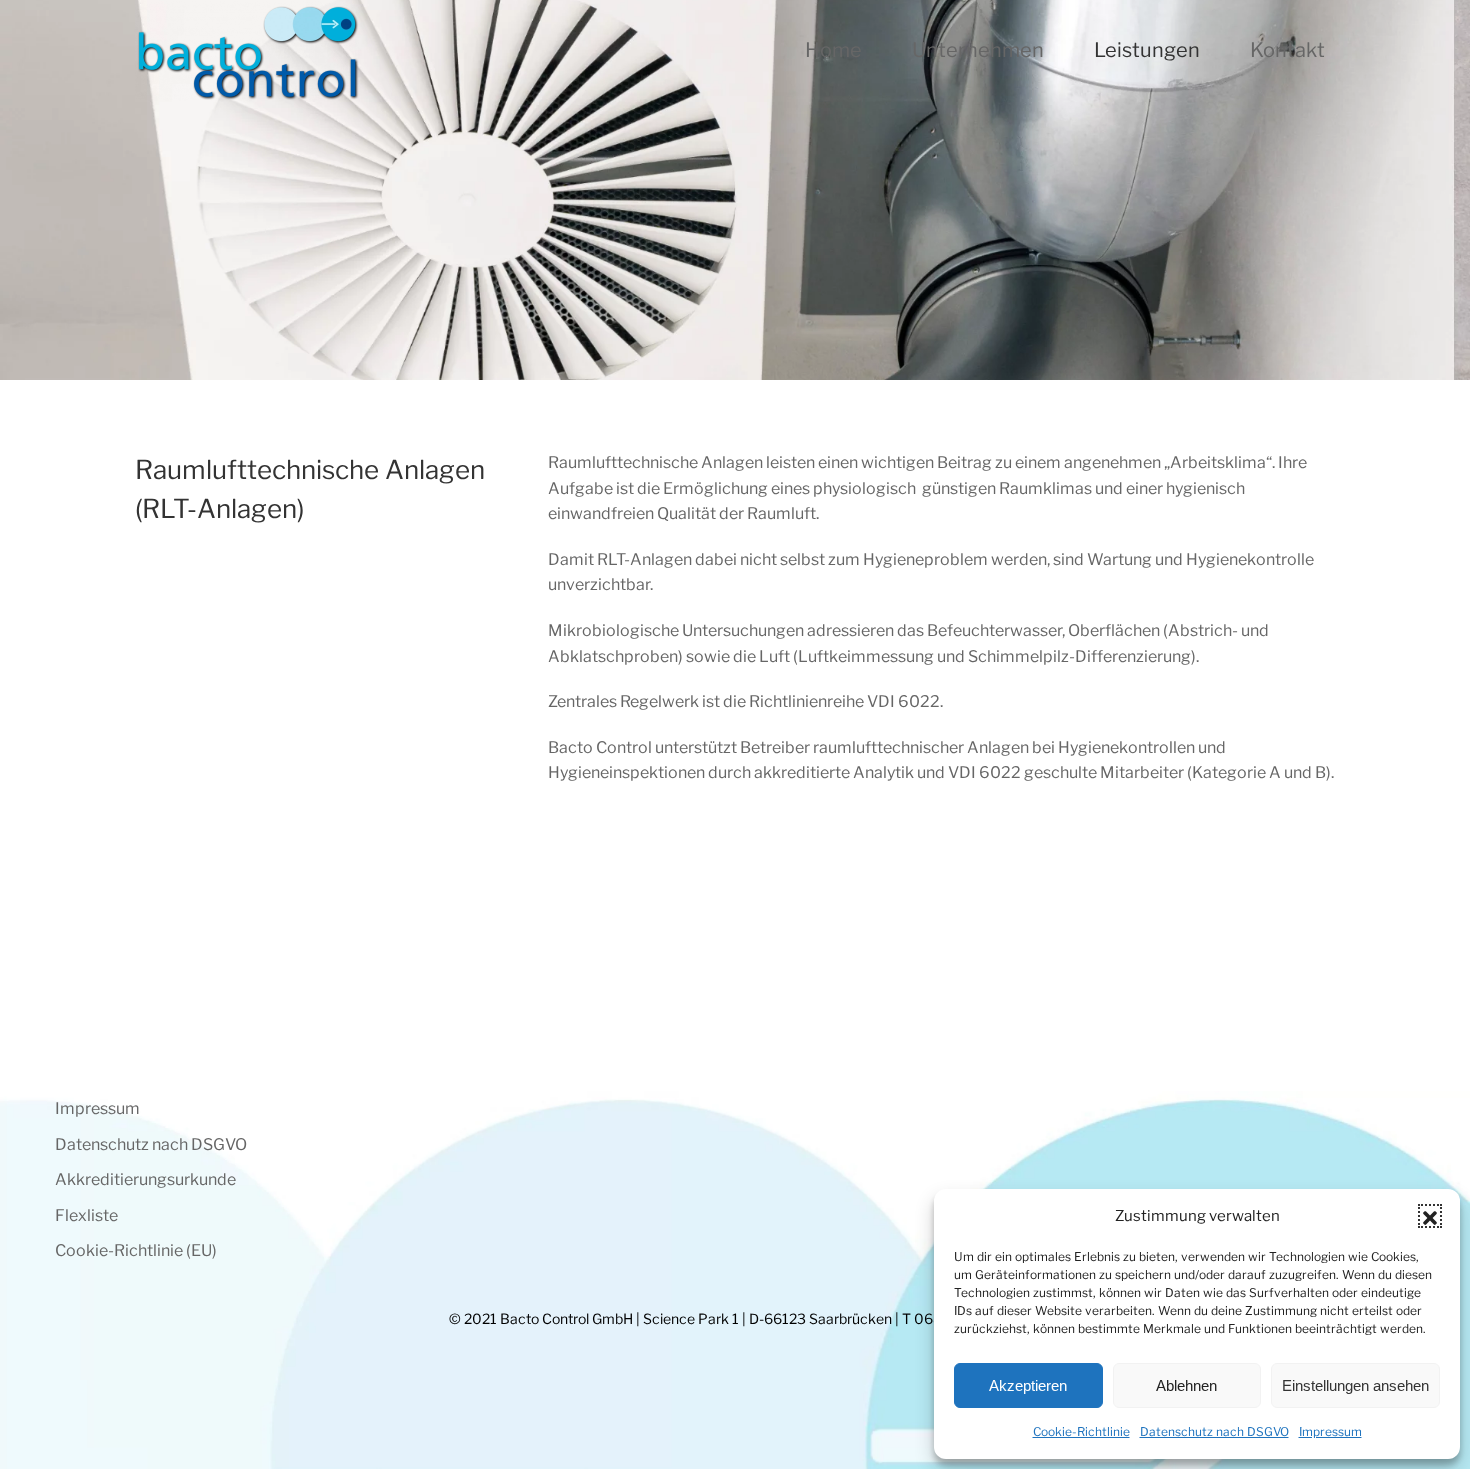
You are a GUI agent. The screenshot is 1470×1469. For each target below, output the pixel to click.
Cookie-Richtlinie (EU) (136, 1250)
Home (833, 50)
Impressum (1330, 1431)
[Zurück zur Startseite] (247, 50)
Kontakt (1287, 50)
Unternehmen (978, 50)
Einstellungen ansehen (1355, 1385)
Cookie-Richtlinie (1081, 1431)
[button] (1430, 1216)
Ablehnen (1186, 1385)
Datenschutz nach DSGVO (1214, 1431)
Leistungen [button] (1147, 50)
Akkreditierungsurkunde (145, 1179)
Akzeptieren (1028, 1385)
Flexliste (86, 1215)
